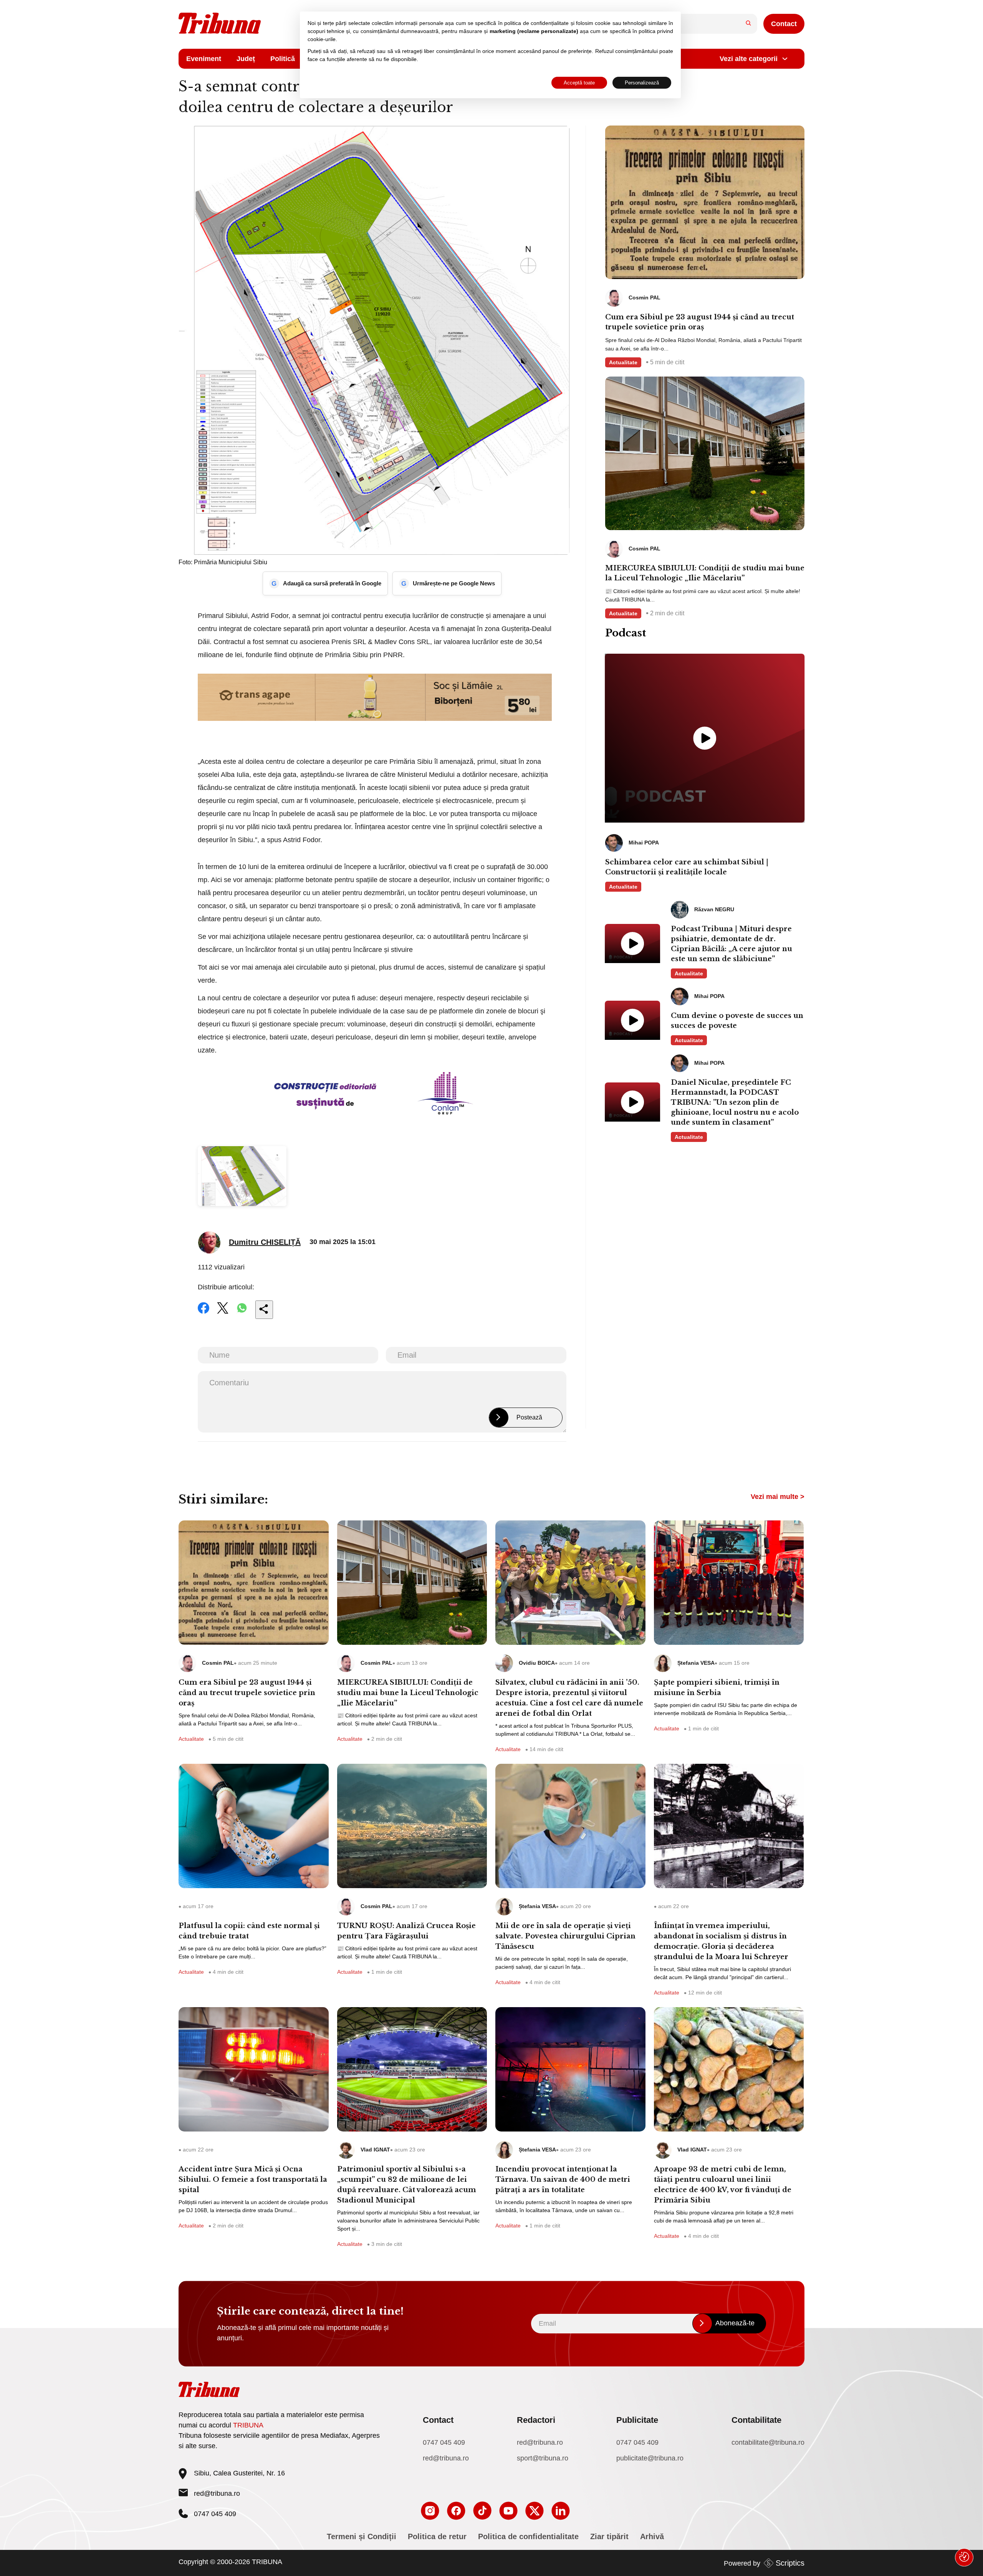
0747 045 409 (444, 2442)
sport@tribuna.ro (543, 2458)
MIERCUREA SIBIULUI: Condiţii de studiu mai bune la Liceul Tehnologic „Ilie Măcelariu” (705, 573)
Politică (283, 59)
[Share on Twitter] (223, 1313)
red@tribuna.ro (217, 2493)
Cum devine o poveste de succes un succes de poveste (737, 1021)
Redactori (536, 2420)
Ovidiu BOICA (537, 1663)
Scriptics (790, 2563)
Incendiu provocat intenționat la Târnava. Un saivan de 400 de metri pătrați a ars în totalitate (563, 2179)
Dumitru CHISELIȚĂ (265, 1242)
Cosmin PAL (218, 1663)
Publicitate (637, 2420)
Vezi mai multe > (778, 1497)
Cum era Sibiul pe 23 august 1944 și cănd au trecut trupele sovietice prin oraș (700, 322)
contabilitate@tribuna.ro (768, 2442)
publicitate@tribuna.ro (650, 2458)
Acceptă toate (579, 83)
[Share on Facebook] (204, 1313)
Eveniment (204, 59)
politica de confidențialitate (536, 23)
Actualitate (623, 362)
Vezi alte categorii (749, 59)
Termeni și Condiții (362, 2536)
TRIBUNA (248, 2425)
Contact (784, 24)
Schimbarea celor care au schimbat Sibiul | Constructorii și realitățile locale (687, 867)
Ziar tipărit (609, 2536)
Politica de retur (437, 2536)
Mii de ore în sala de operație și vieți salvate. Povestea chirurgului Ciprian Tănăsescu (565, 1936)
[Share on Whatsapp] (242, 1313)
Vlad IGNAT (375, 2150)
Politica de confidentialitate (528, 2536)
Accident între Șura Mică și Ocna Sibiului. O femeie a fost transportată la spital (253, 2179)
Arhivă (652, 2536)
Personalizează (642, 83)
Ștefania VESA (696, 1663)
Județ (246, 59)
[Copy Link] (264, 1310)
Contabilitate (756, 2420)
